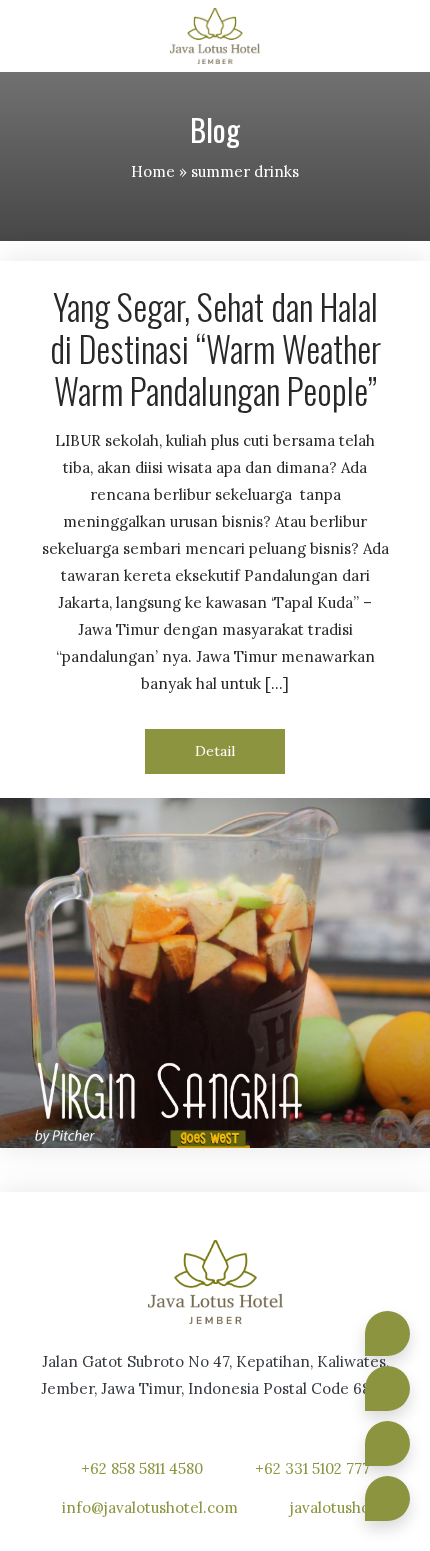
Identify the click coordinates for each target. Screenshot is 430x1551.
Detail (215, 751)
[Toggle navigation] (396, 36)
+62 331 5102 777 (312, 1468)
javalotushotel (339, 1507)
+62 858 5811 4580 (142, 1468)
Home (153, 171)
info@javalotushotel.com (150, 1507)
